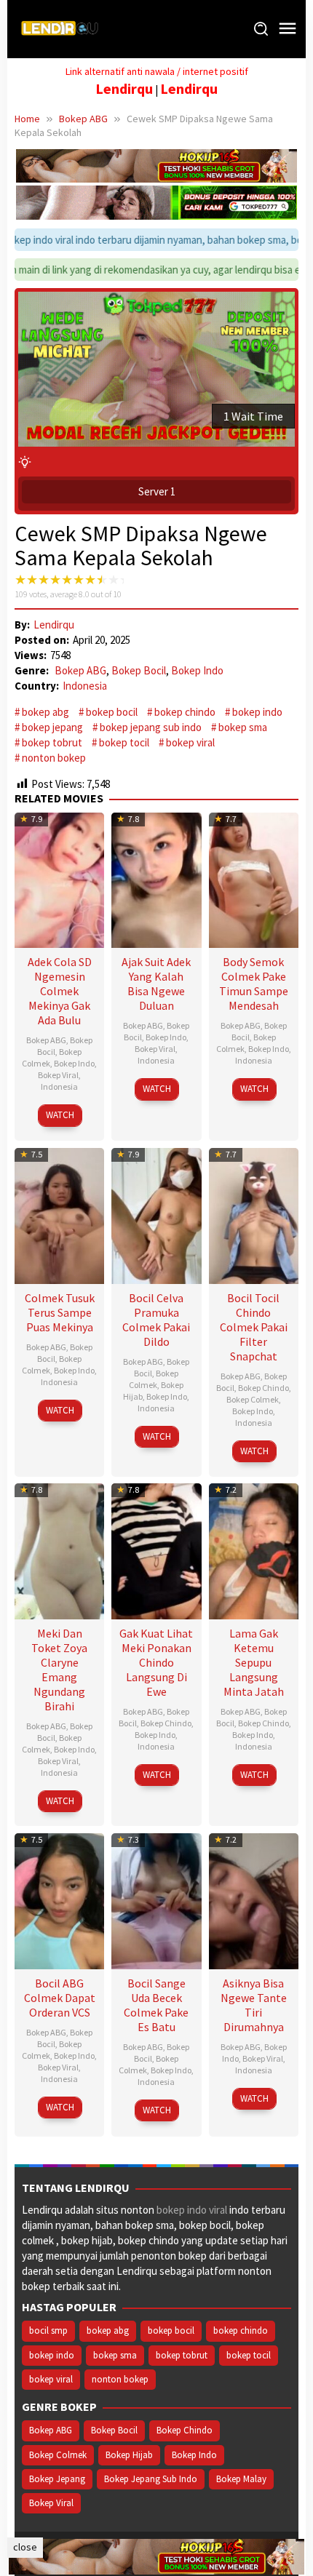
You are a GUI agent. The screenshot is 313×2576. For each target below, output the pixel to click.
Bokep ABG (80, 670)
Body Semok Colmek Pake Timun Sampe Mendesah (254, 984)
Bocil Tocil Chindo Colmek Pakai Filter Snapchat (254, 1327)
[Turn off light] (25, 462)
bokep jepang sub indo (151, 727)
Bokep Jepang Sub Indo (151, 2479)
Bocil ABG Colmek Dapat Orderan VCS (60, 1998)
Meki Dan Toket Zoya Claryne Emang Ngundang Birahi (59, 1670)
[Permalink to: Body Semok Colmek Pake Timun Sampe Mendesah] (254, 878)
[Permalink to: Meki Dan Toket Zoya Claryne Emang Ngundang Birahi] (59, 1549)
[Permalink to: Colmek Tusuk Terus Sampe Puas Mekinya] (59, 1214)
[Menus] (288, 29)
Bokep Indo (197, 670)
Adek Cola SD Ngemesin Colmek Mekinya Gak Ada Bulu (60, 991)
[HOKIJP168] (156, 165)
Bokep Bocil (139, 670)
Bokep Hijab (129, 2455)
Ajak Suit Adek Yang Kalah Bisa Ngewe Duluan (156, 984)
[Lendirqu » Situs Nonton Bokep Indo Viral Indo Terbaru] (62, 28)
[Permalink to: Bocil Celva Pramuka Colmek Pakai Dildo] (156, 1214)
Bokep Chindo (264, 1388)
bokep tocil (124, 742)
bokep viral (190, 742)
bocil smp (48, 2330)
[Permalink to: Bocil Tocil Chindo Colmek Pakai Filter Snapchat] (254, 1214)
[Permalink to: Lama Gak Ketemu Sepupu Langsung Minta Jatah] (254, 1549)
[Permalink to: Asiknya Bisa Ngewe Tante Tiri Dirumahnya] (254, 1900)
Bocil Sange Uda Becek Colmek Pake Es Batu (156, 2005)
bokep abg (45, 712)
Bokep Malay (241, 2479)
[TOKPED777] (156, 201)
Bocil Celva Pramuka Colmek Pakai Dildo (156, 1320)
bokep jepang (52, 727)
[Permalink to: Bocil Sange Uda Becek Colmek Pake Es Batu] (156, 1900)
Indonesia (85, 686)
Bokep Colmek (154, 1379)
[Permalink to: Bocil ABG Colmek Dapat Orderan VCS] (59, 1900)
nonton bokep (54, 758)
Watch (60, 1115)
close (25, 2547)
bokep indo (257, 712)
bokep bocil (112, 712)
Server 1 (157, 491)
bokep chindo (185, 712)
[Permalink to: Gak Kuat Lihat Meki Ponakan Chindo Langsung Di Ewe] (156, 1549)
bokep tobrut (52, 742)
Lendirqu (124, 89)
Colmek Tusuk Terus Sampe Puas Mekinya (60, 1312)
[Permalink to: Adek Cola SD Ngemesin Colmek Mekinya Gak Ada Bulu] (59, 878)
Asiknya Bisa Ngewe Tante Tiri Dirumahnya (254, 2005)
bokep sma (243, 727)
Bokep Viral (58, 1075)
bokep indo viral (192, 2210)
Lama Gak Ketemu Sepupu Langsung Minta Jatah (254, 1662)
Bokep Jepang (57, 2479)
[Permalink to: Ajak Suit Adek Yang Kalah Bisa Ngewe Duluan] (156, 878)
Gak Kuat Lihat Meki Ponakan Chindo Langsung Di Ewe (156, 1662)
